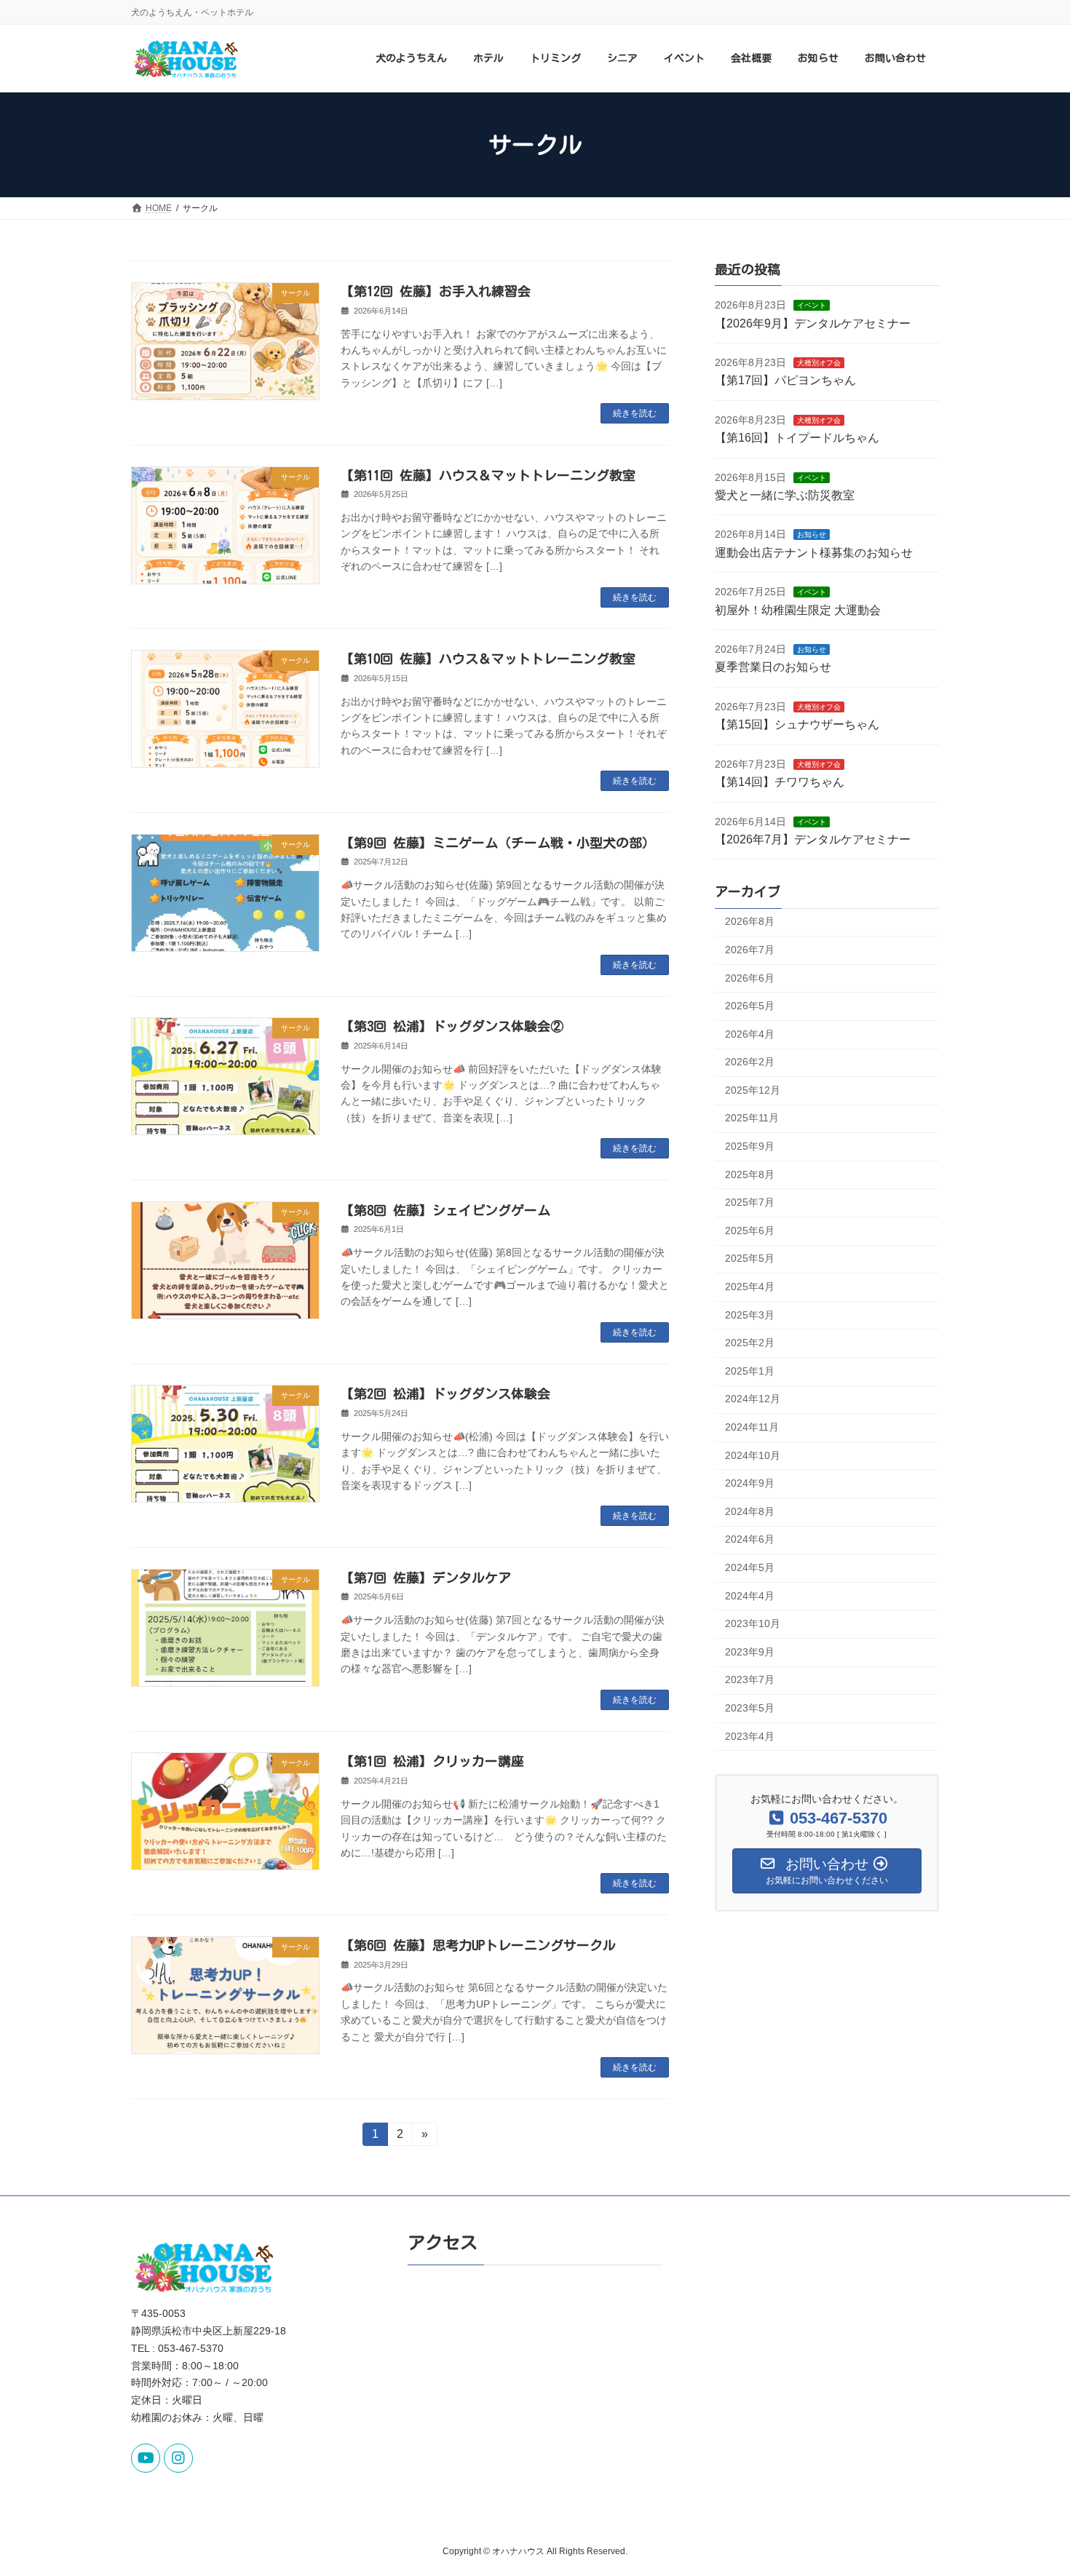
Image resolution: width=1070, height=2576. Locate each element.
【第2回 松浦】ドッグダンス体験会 (445, 1394)
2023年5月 (750, 1708)
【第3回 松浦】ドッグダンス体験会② (452, 1026)
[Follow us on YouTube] (146, 2458)
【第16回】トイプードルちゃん (797, 438)
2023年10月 (753, 1624)
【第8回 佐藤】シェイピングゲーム (445, 1210)
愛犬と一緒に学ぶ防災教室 (785, 495)
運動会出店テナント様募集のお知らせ (814, 553)
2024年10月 (753, 1455)
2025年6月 (750, 1231)
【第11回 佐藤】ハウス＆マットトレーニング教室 (488, 475)
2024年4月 (750, 1596)
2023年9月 (750, 1652)
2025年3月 (750, 1315)
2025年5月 (750, 1259)
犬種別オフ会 (819, 363)
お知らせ (812, 535)
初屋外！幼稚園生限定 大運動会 (798, 610)
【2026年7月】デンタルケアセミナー (813, 839)
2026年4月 (750, 1034)
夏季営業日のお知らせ (773, 668)
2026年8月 (750, 922)
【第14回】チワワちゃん (780, 783)
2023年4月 (750, 1736)
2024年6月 (750, 1540)
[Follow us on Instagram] (178, 2458)
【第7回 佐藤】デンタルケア (426, 1578)
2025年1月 (750, 1371)
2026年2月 (750, 1062)
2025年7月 (750, 1203)
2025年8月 (750, 1174)
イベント (812, 306)
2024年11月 (752, 1427)
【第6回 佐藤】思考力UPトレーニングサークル (478, 1945)
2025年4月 (750, 1287)
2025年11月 (752, 1118)
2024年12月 (753, 1399)
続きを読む (635, 413)
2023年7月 (750, 1680)
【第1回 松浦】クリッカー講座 (432, 1761)
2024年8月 (750, 1511)
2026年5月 (750, 1006)
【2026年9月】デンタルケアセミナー (813, 323)
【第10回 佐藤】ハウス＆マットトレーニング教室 (488, 659)
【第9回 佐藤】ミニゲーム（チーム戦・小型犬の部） (498, 843)
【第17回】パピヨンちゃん (785, 381)
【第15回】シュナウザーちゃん (797, 725)
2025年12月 (753, 1090)
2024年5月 (750, 1567)
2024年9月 (750, 1484)
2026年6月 (750, 978)
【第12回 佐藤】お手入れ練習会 (436, 291)
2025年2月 (750, 1343)
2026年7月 (750, 950)
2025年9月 (750, 1146)
